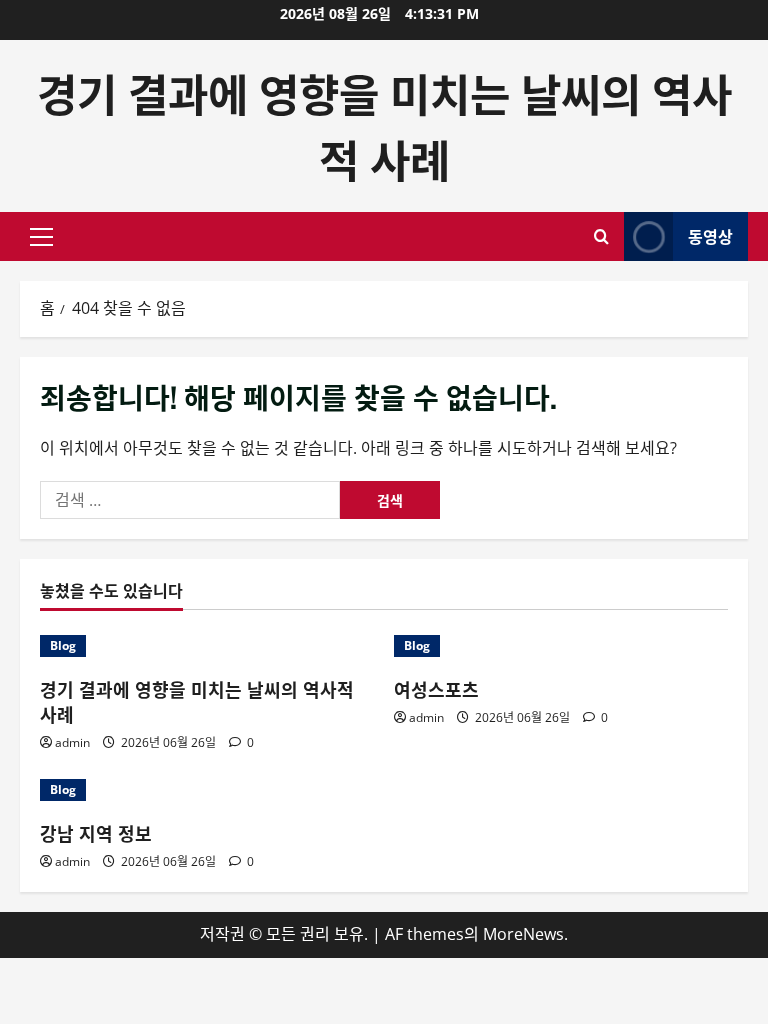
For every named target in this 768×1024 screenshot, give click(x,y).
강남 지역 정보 (96, 833)
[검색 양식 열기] (601, 236)
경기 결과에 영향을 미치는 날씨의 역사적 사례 (384, 125)
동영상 (710, 236)
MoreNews (523, 934)
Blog (63, 645)
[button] (41, 237)
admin (72, 742)
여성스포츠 (436, 689)
